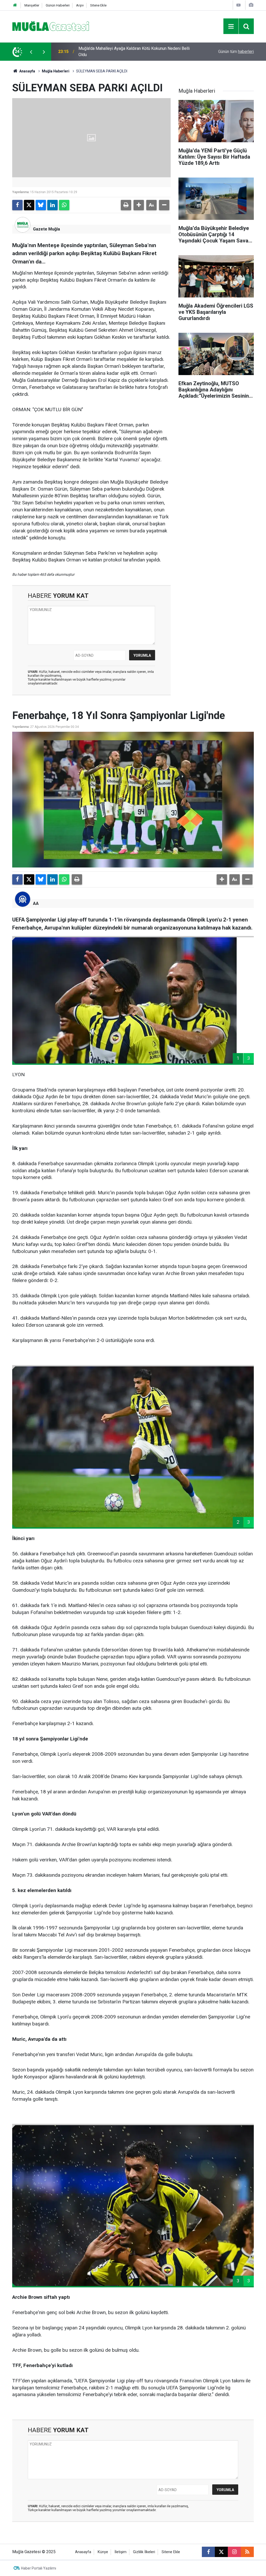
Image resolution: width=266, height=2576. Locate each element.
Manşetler (32, 5)
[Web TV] (238, 5)
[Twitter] (29, 205)
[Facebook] (17, 205)
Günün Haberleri (58, 5)
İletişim (121, 2552)
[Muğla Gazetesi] (51, 26)
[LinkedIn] (52, 205)
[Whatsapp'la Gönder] (64, 205)
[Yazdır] (126, 205)
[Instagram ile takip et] (234, 2552)
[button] (139, 205)
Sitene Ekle (98, 5)
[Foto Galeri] (251, 5)
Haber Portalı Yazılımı (39, 2568)
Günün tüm (236, 52)
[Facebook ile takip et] (208, 2552)
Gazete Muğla (46, 229)
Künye (103, 2552)
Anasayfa (27, 71)
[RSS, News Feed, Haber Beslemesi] (247, 2552)
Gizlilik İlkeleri (144, 2552)
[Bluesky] (41, 205)
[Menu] (231, 26)
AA (36, 903)
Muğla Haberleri (56, 71)
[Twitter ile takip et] (221, 2552)
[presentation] (31, 52)
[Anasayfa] (15, 5)
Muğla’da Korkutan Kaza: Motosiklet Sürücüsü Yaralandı (128, 52)
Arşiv (80, 5)
